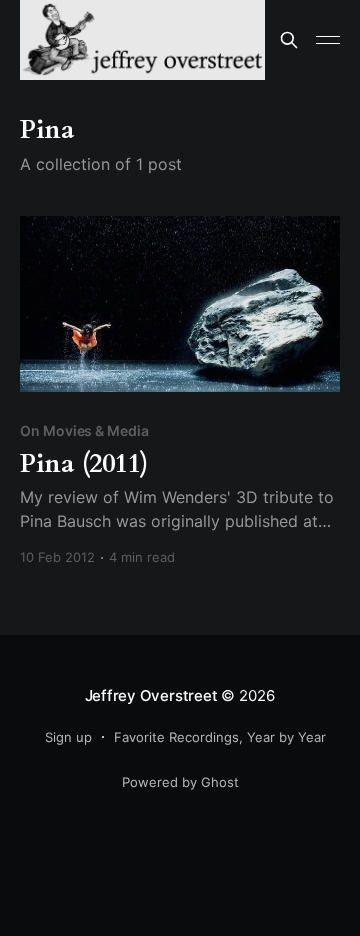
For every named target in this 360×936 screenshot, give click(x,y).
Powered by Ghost (180, 782)
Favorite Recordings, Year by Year (220, 737)
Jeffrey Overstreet (151, 695)
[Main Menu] (328, 40)
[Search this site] (289, 40)
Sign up (68, 737)
